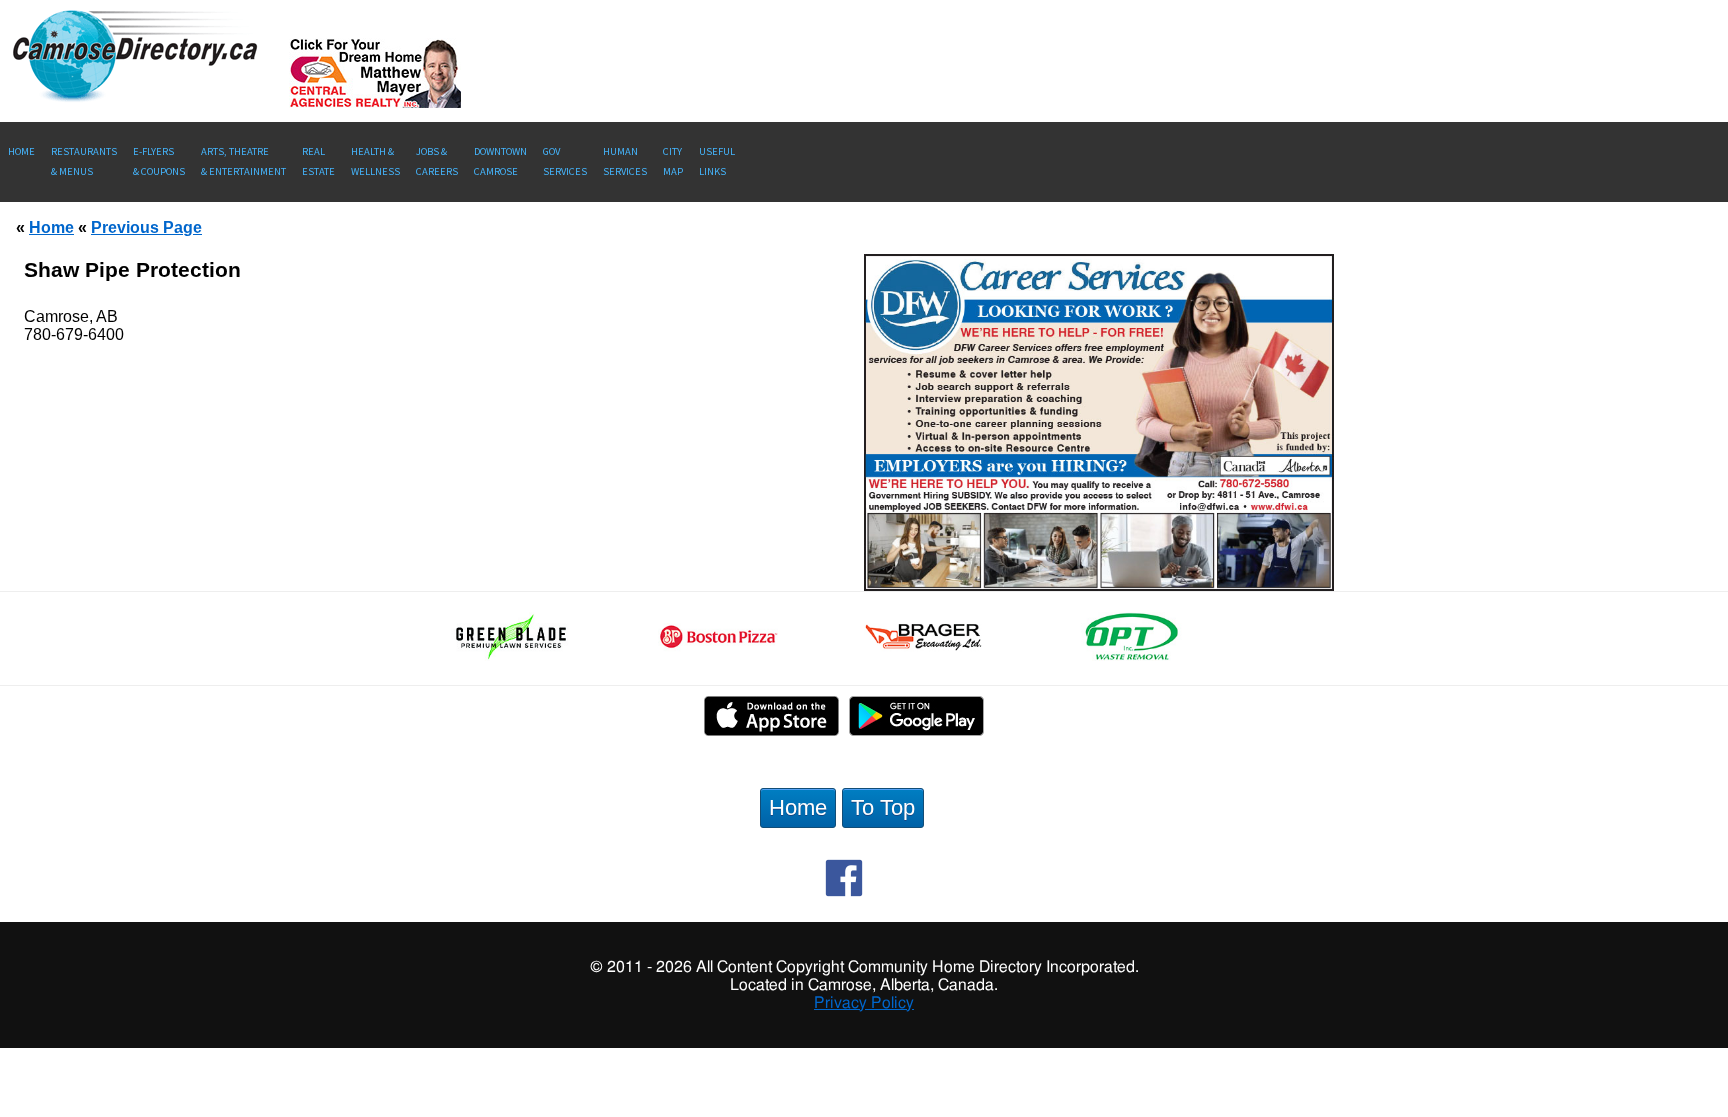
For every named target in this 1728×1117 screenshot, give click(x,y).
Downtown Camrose (500, 161)
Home (21, 151)
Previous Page (146, 227)
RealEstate (318, 161)
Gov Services (565, 161)
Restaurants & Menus (84, 161)
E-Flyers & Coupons (159, 161)
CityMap (673, 161)
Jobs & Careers (437, 161)
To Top (883, 807)
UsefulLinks (717, 161)
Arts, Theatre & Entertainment (243, 161)
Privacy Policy (864, 1003)
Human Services (625, 161)
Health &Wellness (375, 161)
